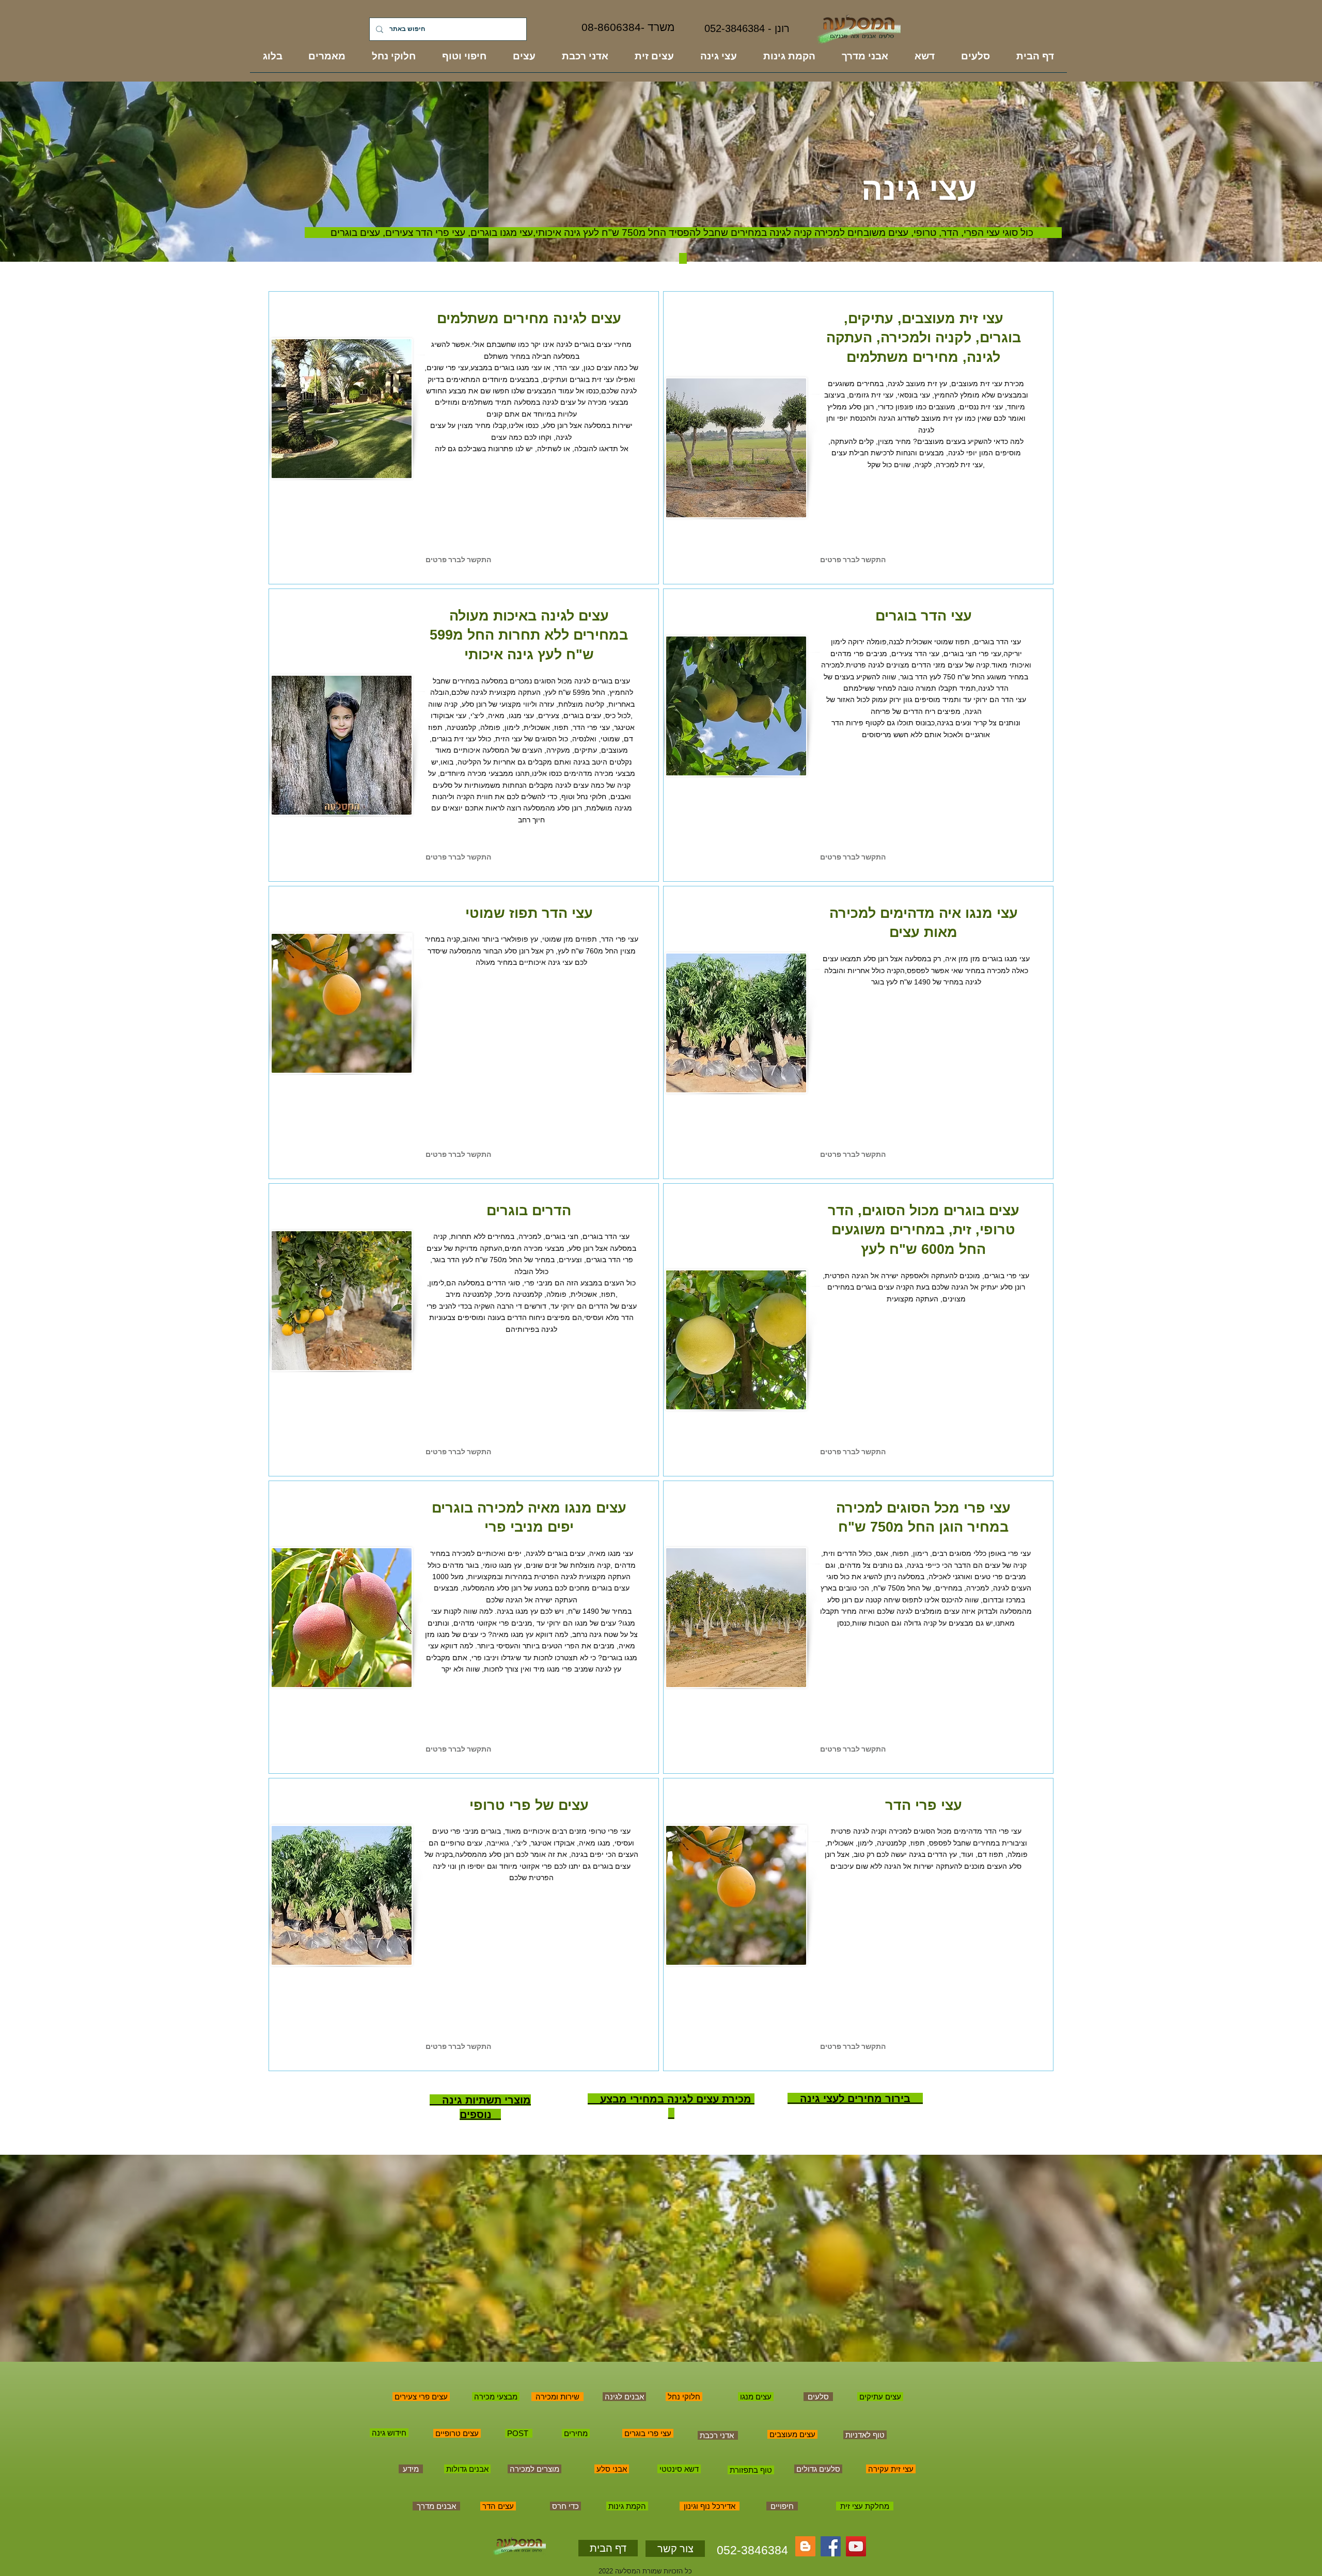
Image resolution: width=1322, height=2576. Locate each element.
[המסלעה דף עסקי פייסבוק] (831, 2546)
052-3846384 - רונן (747, 28)
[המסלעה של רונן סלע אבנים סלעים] (856, 2546)
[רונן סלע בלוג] (805, 2546)
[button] (436, 560)
